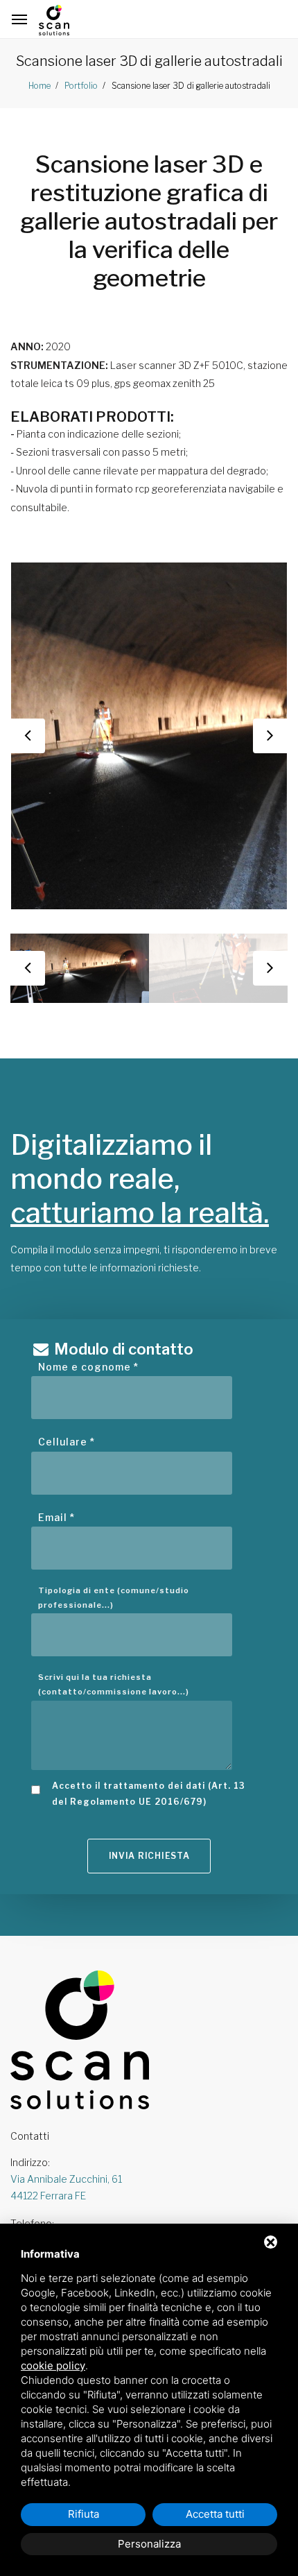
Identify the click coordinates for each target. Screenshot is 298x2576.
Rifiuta (84, 2514)
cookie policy (53, 2365)
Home (40, 86)
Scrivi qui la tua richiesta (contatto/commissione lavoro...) (114, 1684)
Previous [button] (28, 736)
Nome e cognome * (88, 1367)
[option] (149, 736)
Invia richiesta (149, 1856)
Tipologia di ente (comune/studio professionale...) (114, 1598)
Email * (56, 1517)
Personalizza (149, 2544)
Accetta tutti (215, 2514)
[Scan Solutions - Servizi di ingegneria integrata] (54, 20)
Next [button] (270, 736)
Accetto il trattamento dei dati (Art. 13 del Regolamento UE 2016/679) (149, 1794)
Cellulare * (67, 1442)
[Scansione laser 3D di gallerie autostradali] (149, 736)
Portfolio (80, 86)
